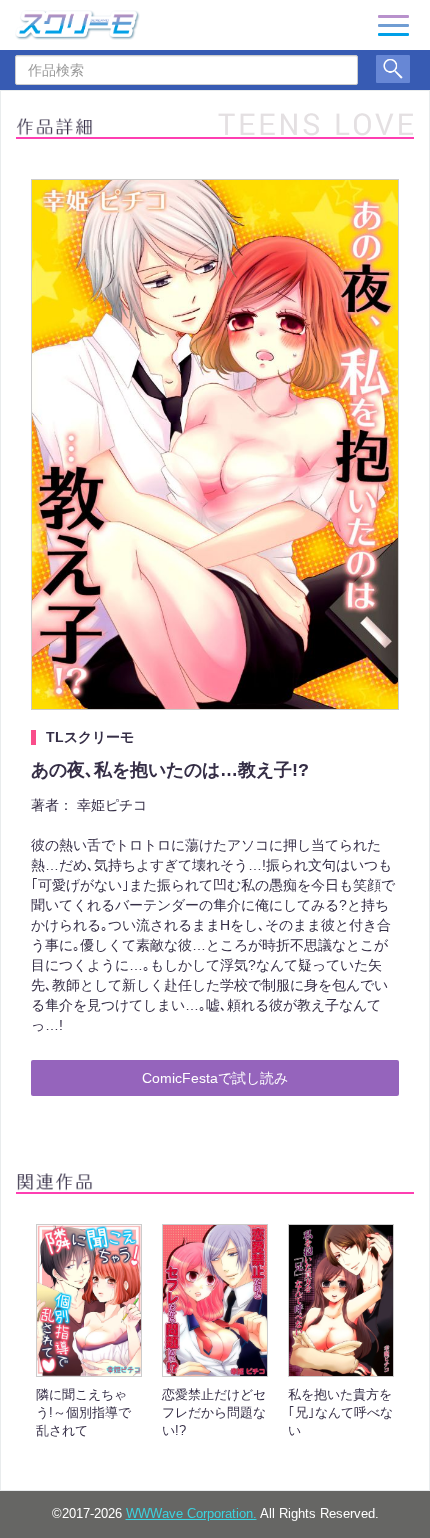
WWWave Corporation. (191, 1514)
